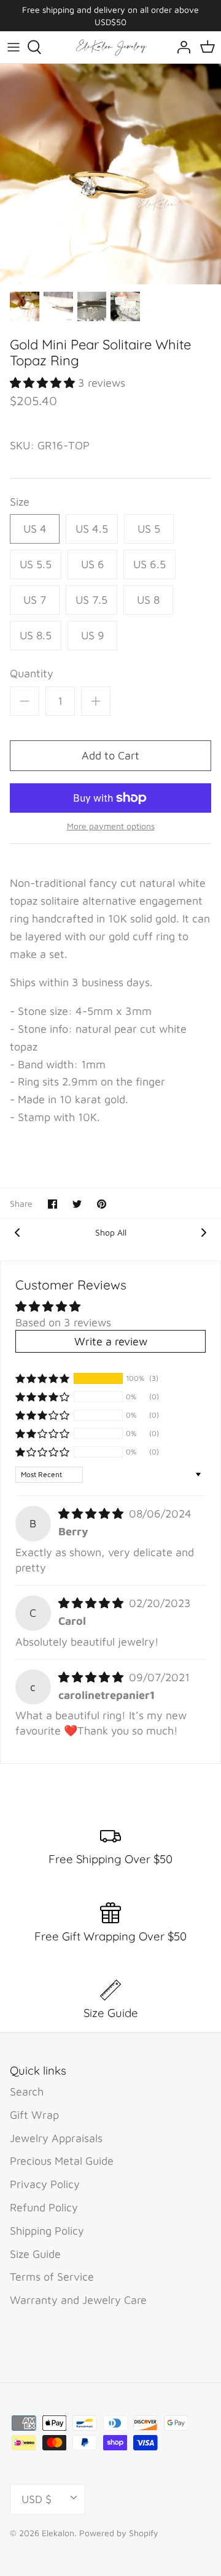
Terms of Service (52, 2277)
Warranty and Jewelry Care (78, 2300)
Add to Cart (110, 755)
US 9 (93, 635)
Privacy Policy (45, 2184)
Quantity (32, 673)
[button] (44, 383)
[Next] (204, 1231)
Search (27, 2092)
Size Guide (35, 2254)
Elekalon (58, 2533)
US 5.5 (36, 564)
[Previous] (17, 1231)
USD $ (37, 2499)
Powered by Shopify (119, 2533)
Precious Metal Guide (62, 2161)
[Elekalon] (111, 47)
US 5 (149, 529)
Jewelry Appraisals (56, 2138)
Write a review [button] (111, 1341)
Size (20, 502)
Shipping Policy (47, 2231)
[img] (92, 1514)
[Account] (180, 47)
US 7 (35, 600)
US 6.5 (149, 564)
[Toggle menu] (14, 47)
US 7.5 (91, 600)
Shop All (111, 1232)
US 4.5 (92, 529)
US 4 (35, 529)
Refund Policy (44, 2207)
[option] (110, 174)
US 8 (148, 600)
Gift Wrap (34, 2115)
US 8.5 (36, 635)
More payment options (111, 826)
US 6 (93, 564)
